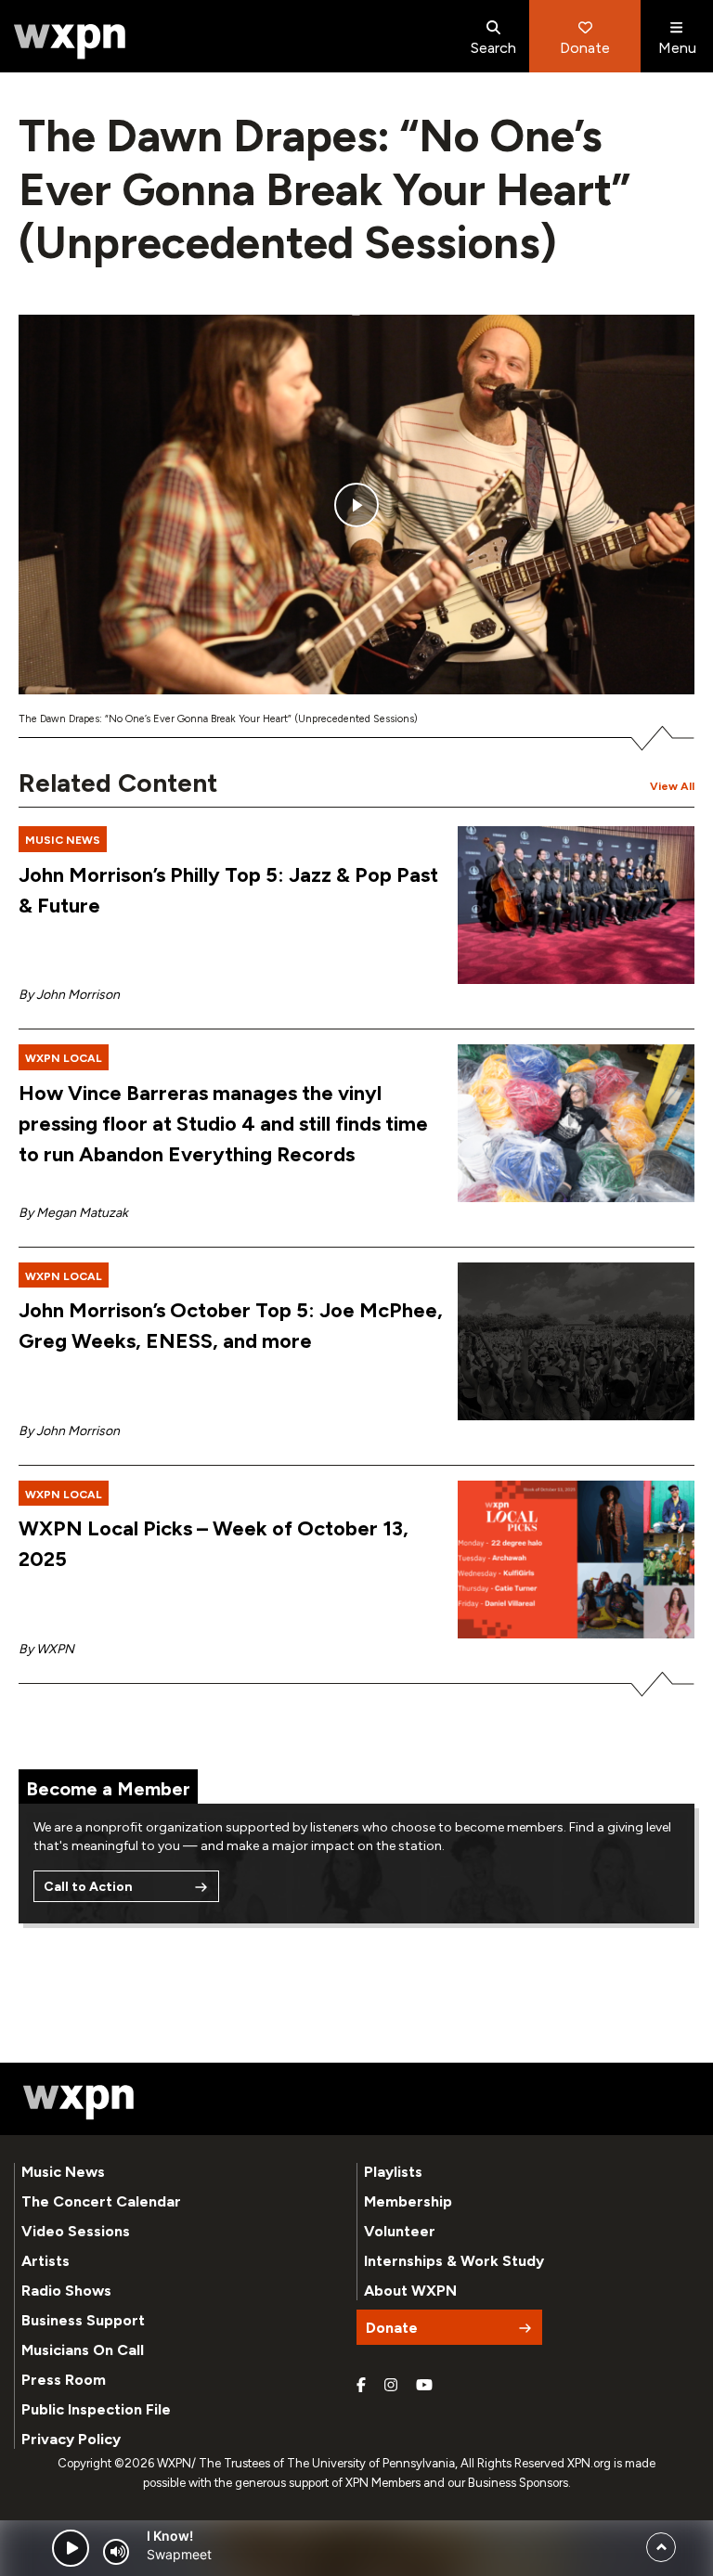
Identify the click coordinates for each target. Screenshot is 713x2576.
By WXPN (46, 1649)
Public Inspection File (96, 2409)
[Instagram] (391, 2386)
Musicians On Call (83, 2350)
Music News (63, 2172)
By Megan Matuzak (73, 1213)
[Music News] (576, 905)
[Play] (71, 2548)
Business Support (83, 2320)
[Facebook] (361, 2386)
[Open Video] (356, 505)
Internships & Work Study (454, 2261)
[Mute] (116, 2552)
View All (672, 786)
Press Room (64, 2380)
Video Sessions (76, 2231)
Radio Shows (66, 2291)
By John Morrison (69, 995)
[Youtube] (424, 2386)
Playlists (393, 2172)
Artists (45, 2261)
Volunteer (400, 2231)
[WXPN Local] (576, 1123)
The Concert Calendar (101, 2201)
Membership (408, 2201)
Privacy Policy (71, 2439)
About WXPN (410, 2291)
